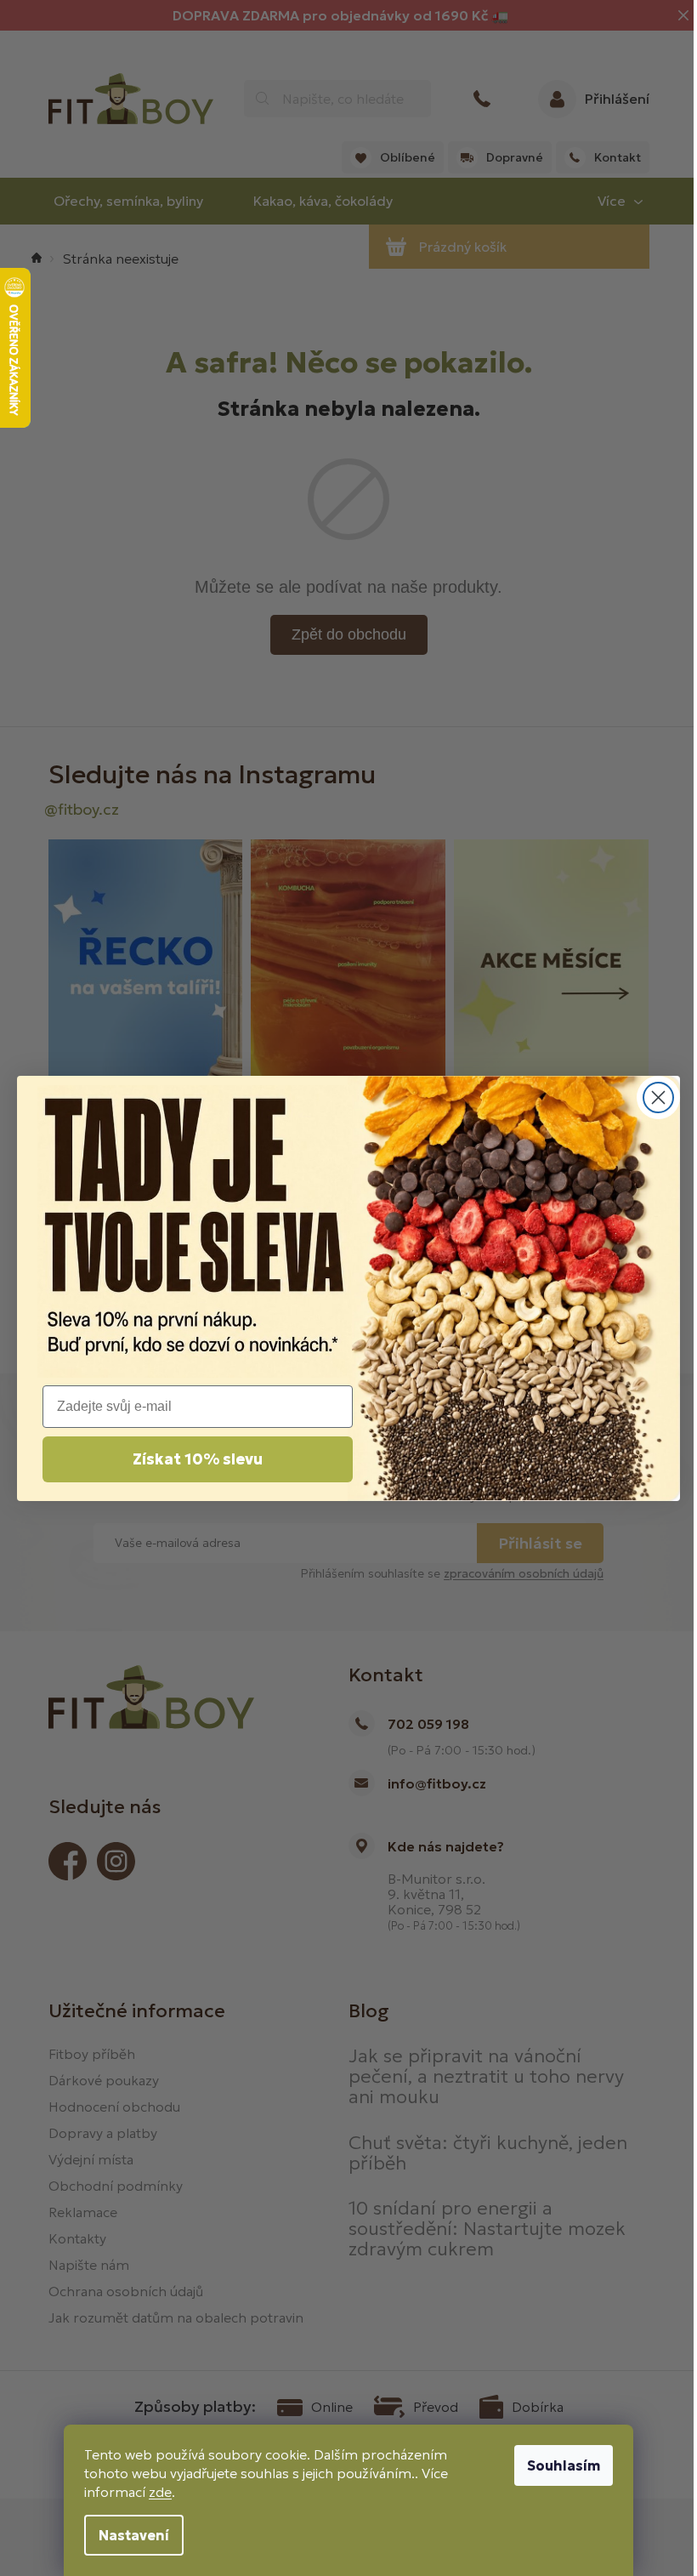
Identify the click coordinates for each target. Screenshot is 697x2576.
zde (160, 2492)
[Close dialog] (658, 1098)
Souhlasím (564, 2465)
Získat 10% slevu (198, 1459)
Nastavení (134, 2535)
